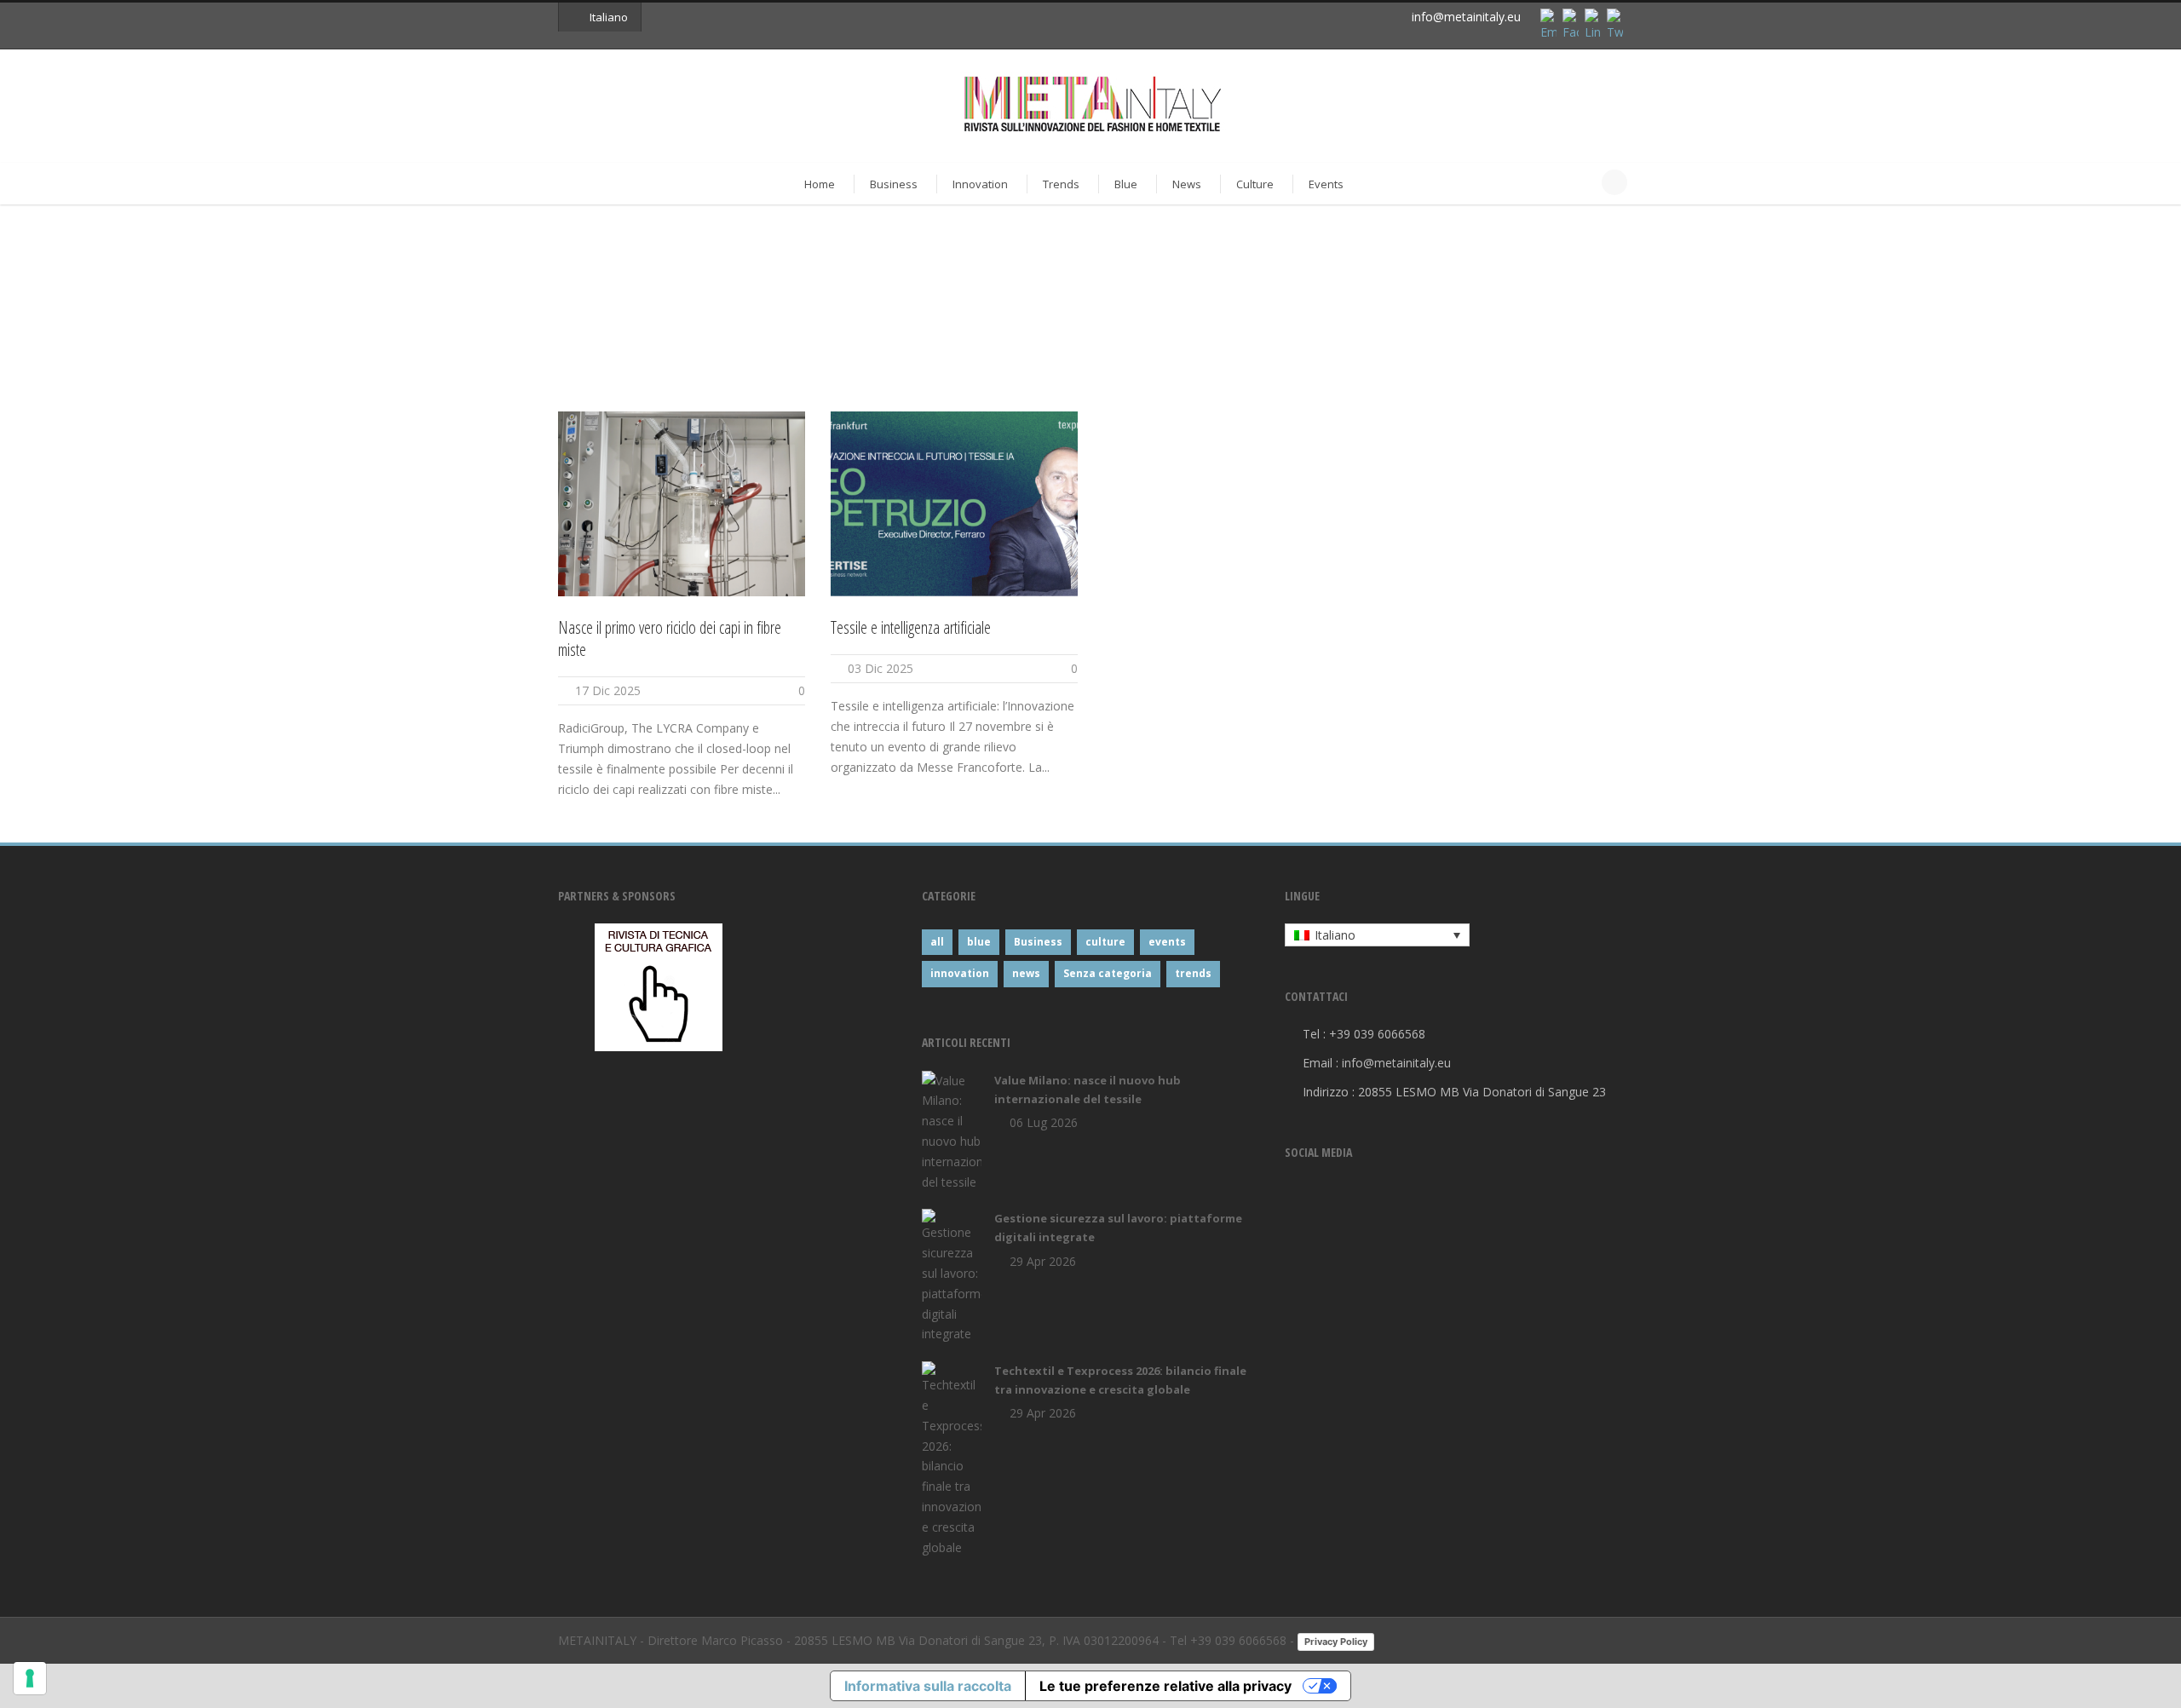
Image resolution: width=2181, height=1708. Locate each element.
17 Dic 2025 (608, 690)
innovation (960, 973)
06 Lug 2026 (1044, 1122)
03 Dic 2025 (880, 668)
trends (1193, 973)
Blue (1126, 184)
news (1026, 973)
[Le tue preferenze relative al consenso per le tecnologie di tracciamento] (30, 1678)
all (937, 942)
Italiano (609, 17)
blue (979, 942)
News (1187, 184)
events (1167, 942)
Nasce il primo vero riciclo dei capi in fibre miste (670, 638)
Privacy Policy (1336, 1642)
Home (820, 184)
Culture (1255, 184)
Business (894, 184)
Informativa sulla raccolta (928, 1686)
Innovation (980, 184)
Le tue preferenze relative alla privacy (1165, 1686)
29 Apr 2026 (1043, 1261)
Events (1326, 184)
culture (1105, 942)
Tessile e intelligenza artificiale (911, 627)
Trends (1061, 184)
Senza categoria (1108, 973)
